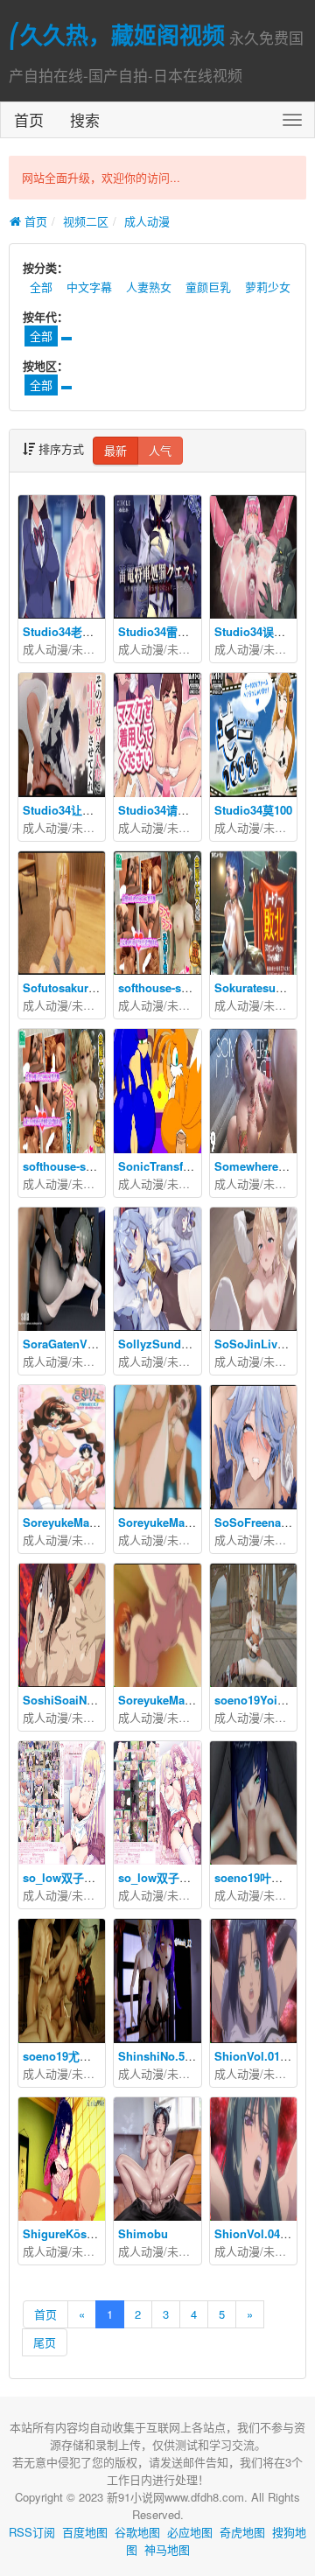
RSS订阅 (32, 2532)
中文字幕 (89, 287)
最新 (115, 450)
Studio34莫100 (253, 810)
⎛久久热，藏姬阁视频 (117, 35)
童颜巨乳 (208, 287)
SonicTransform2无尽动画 (187, 1166)
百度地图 (85, 2532)
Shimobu (143, 2233)
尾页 (45, 2342)
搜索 (85, 119)
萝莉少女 (268, 287)
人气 (160, 450)
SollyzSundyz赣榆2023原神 (191, 1344)
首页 (29, 119)
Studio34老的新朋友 (75, 631)
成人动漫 (147, 221)
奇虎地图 (242, 2532)
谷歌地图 (137, 2532)
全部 (41, 287)
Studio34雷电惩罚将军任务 (188, 631)
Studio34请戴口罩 (165, 810)
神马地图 (167, 2549)
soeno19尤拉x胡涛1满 (80, 2056)
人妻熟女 (149, 287)
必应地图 (190, 2532)
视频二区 (86, 221)
